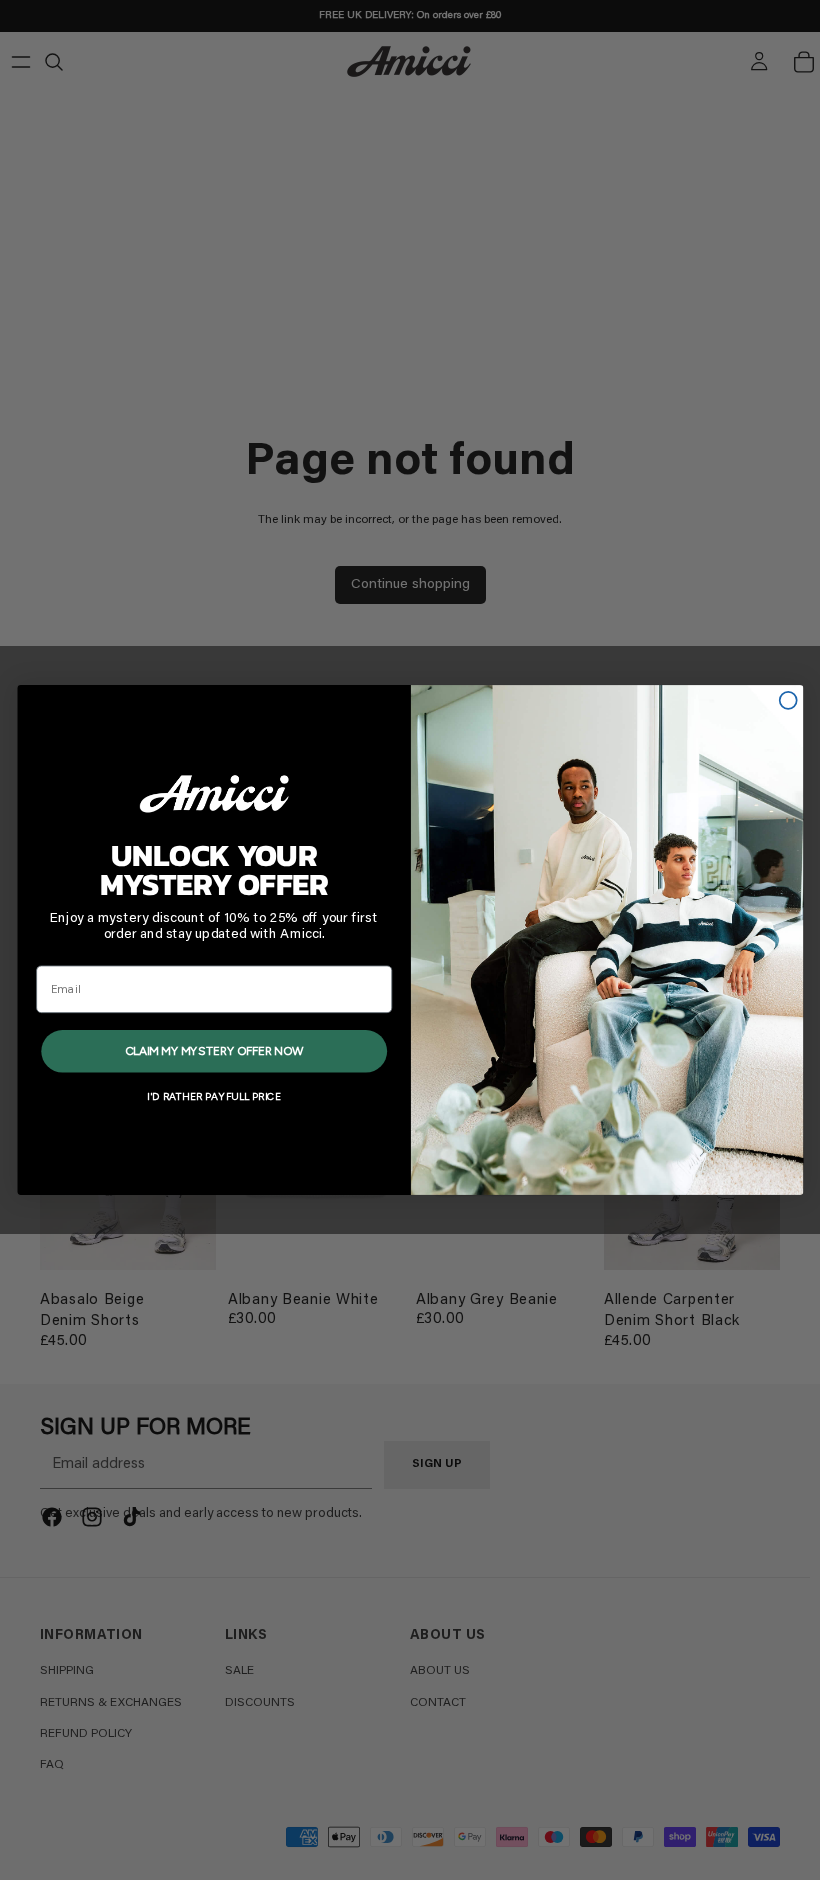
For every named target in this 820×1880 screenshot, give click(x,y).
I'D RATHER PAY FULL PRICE (213, 1096)
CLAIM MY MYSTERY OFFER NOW (213, 1050)
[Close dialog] (787, 700)
